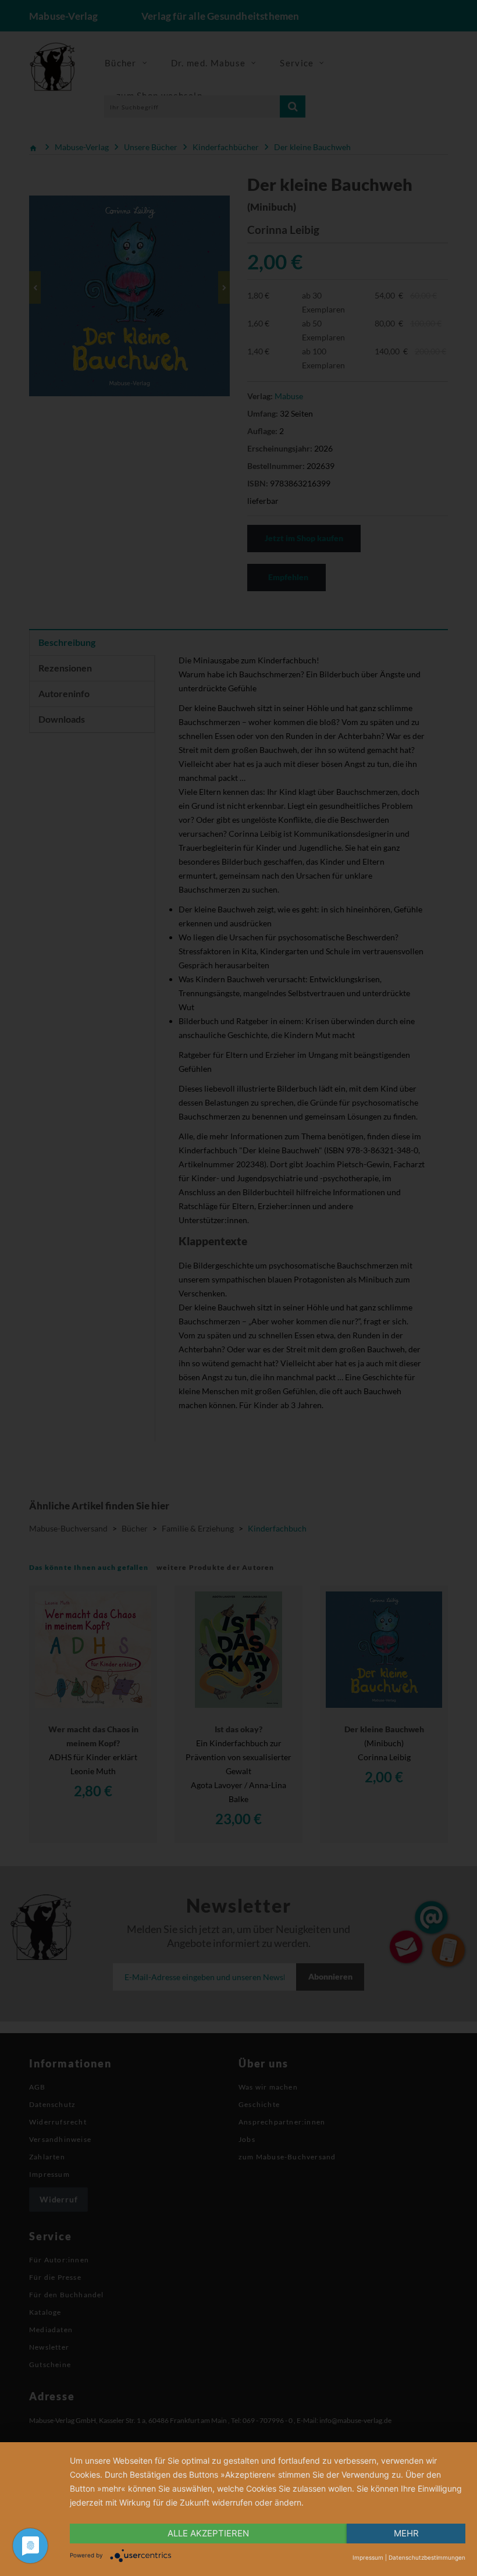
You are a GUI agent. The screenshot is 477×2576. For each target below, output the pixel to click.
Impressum (368, 2557)
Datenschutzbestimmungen (427, 2557)
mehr (406, 2533)
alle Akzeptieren (208, 2533)
